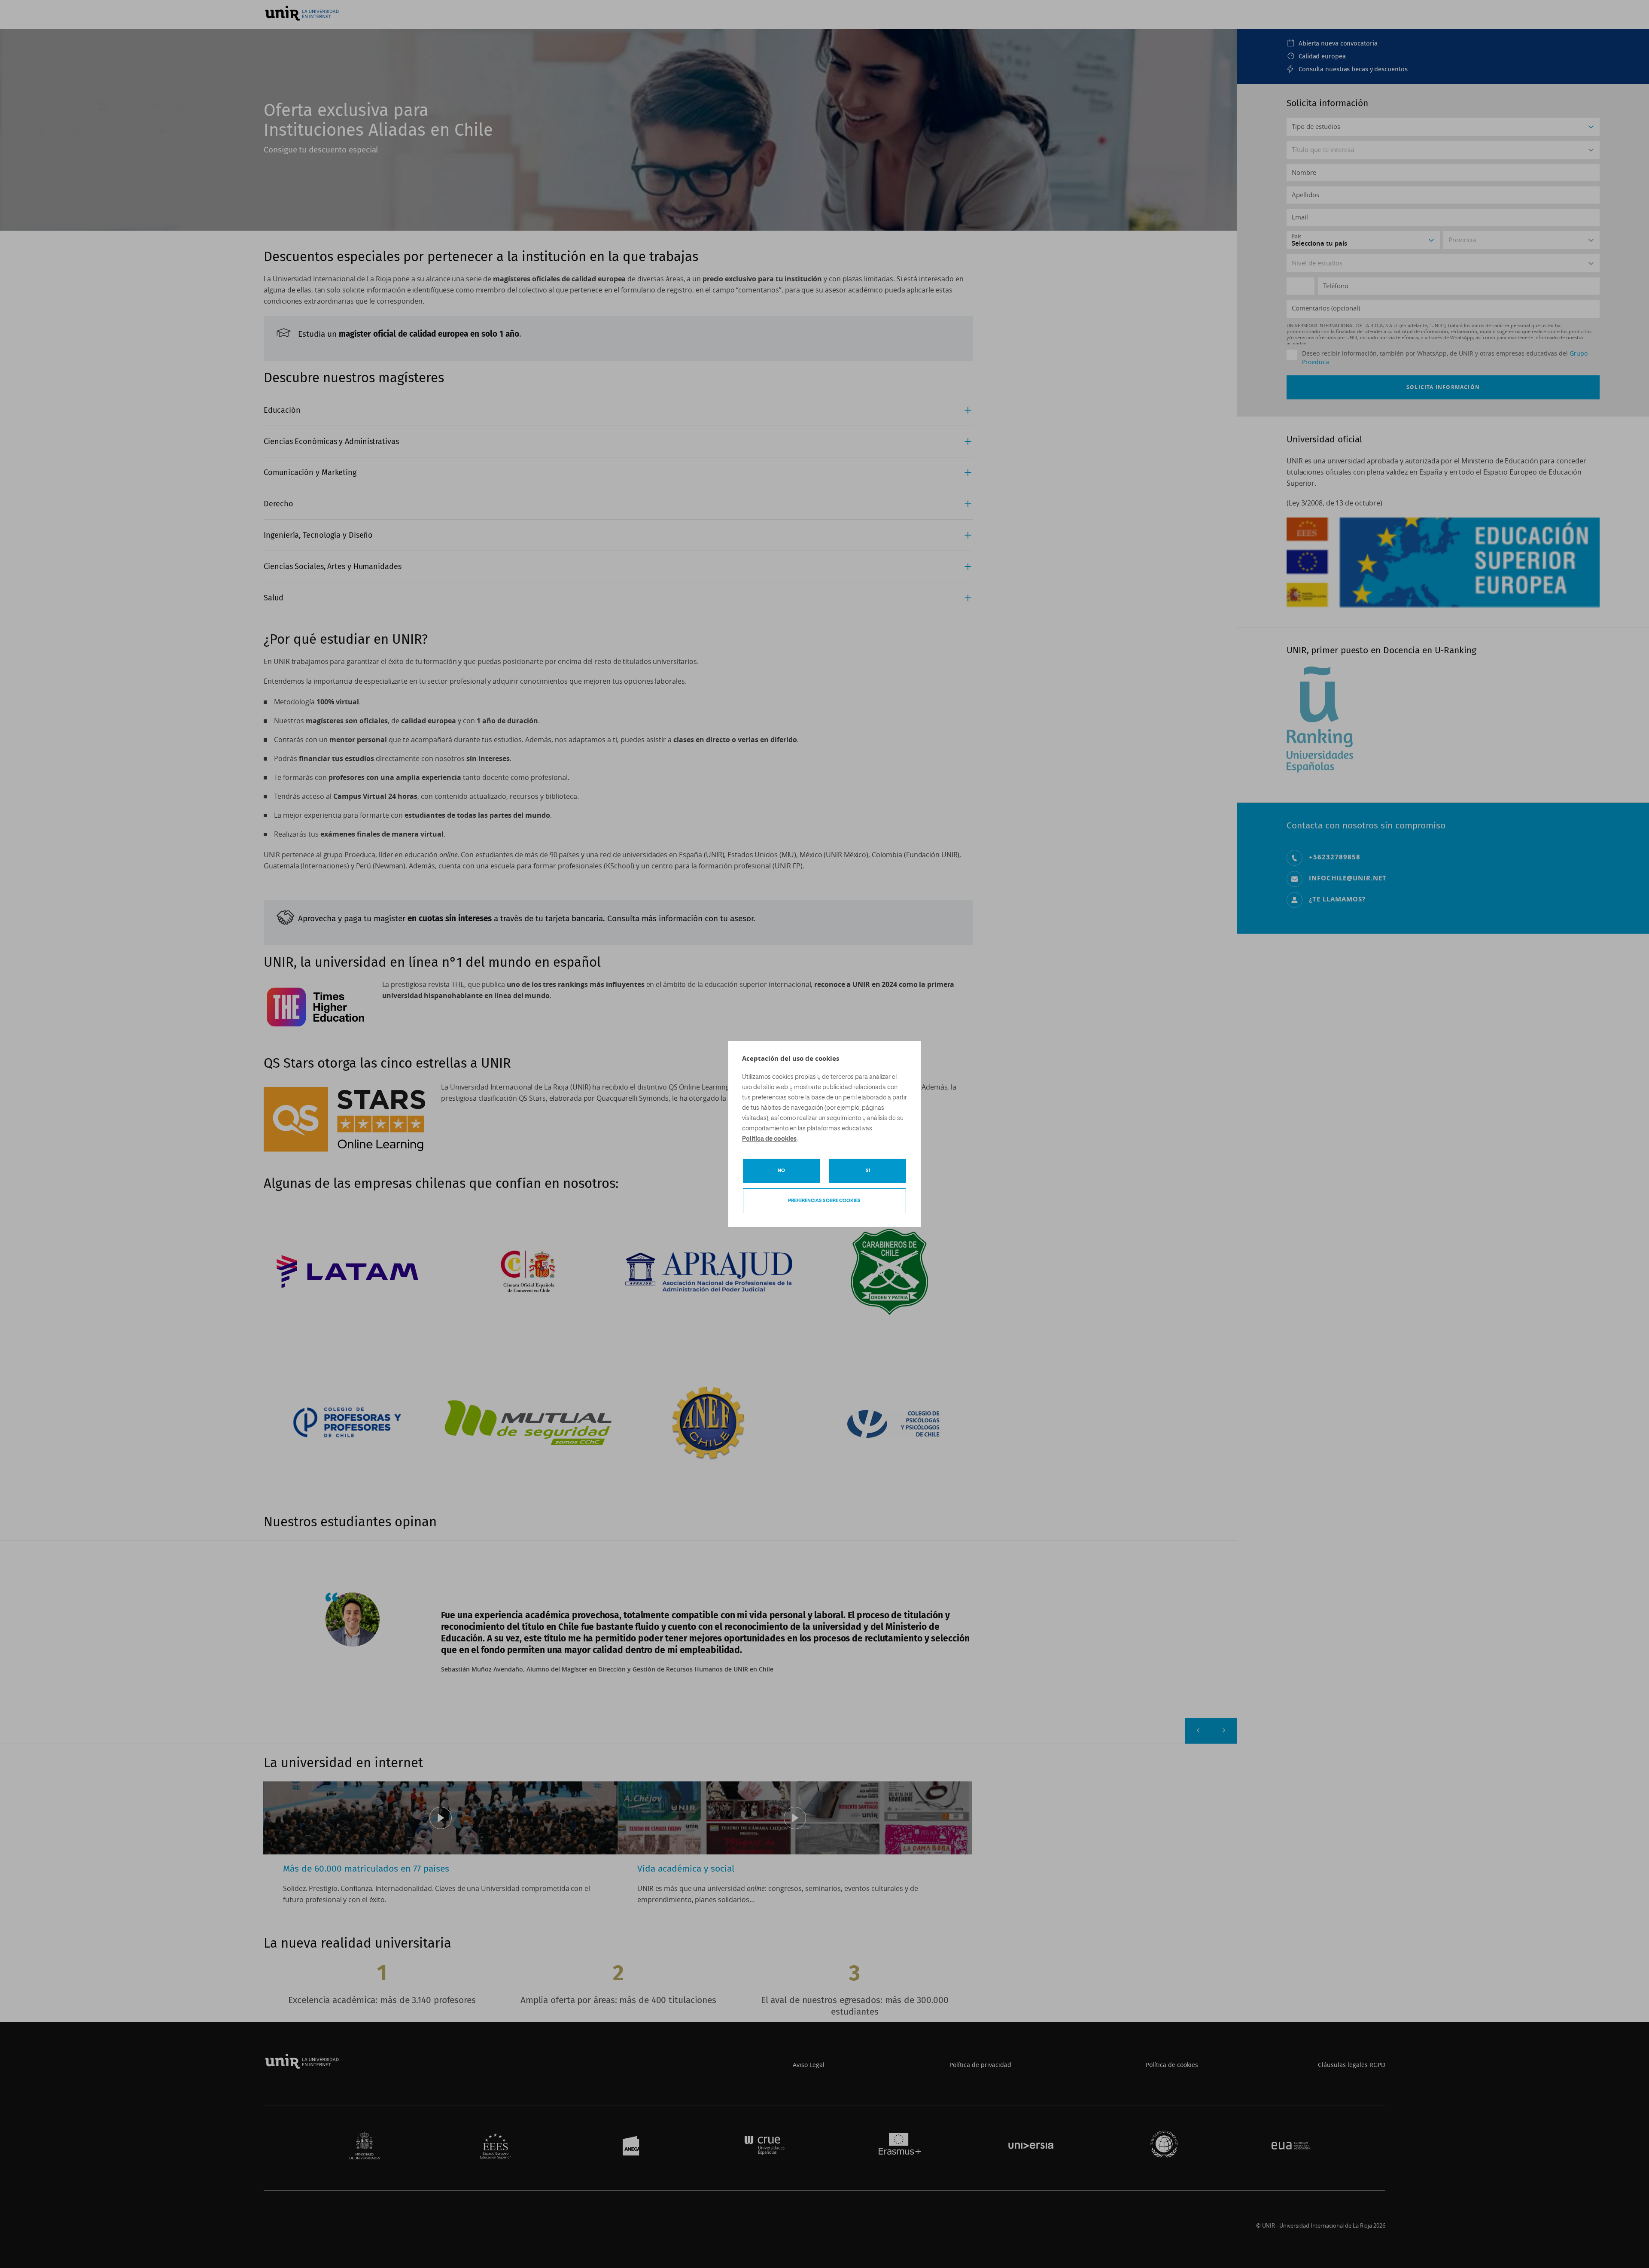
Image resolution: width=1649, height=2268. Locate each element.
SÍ (868, 1171)
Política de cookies (769, 1139)
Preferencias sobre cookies (824, 1201)
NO (781, 1171)
